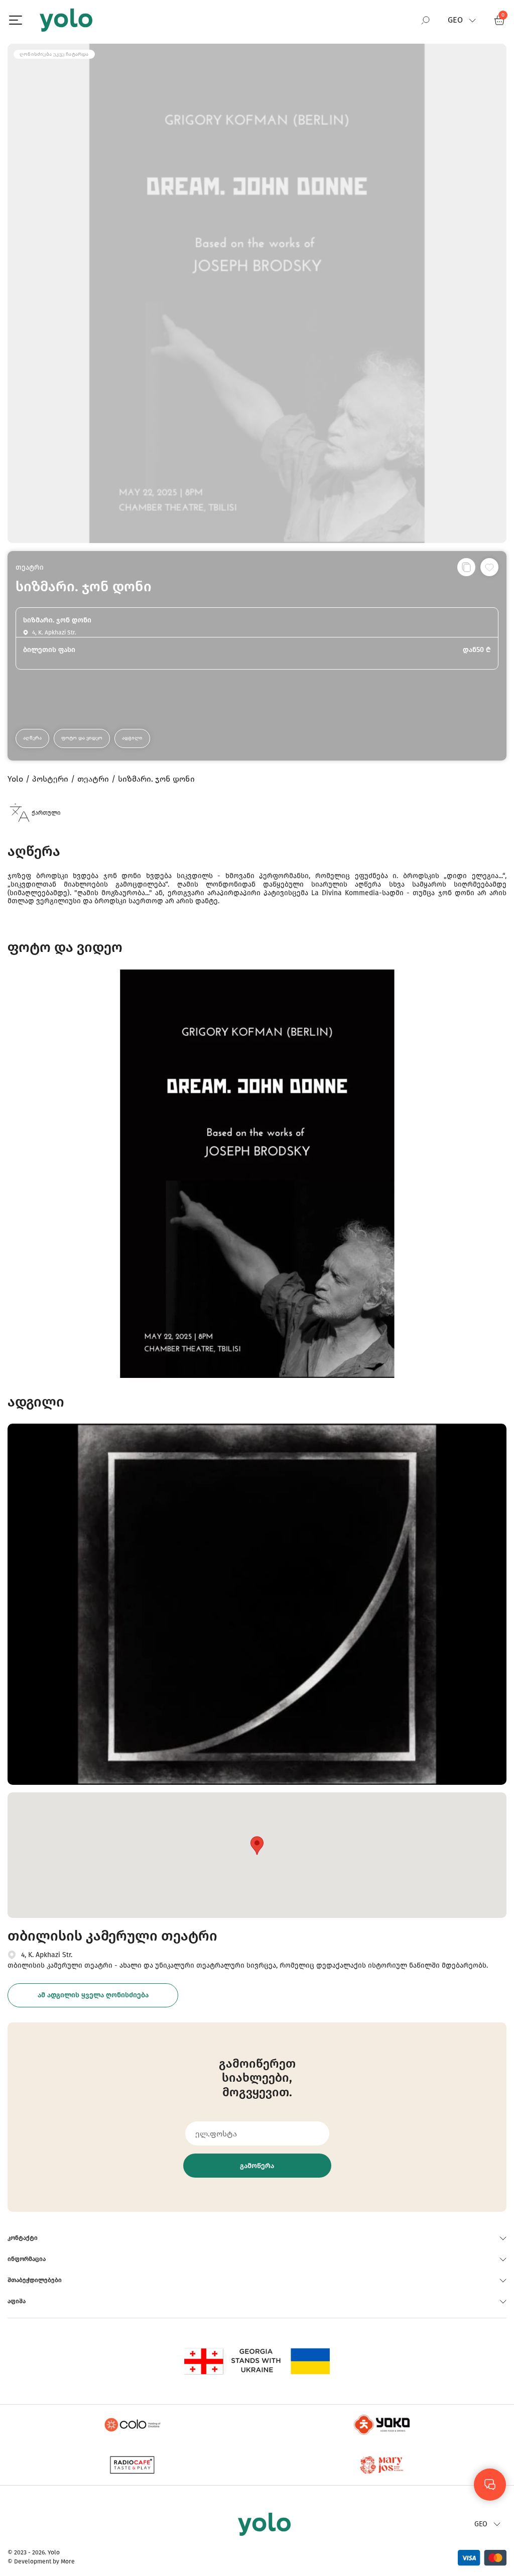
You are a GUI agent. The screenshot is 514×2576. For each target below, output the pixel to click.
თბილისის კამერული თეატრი (112, 1936)
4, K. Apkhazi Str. (47, 1955)
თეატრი (30, 567)
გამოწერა (257, 2166)
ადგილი (132, 738)
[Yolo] (66, 20)
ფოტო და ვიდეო (82, 738)
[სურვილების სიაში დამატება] (489, 567)
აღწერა (32, 738)
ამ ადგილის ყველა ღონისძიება (93, 1995)
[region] (257, 1288)
